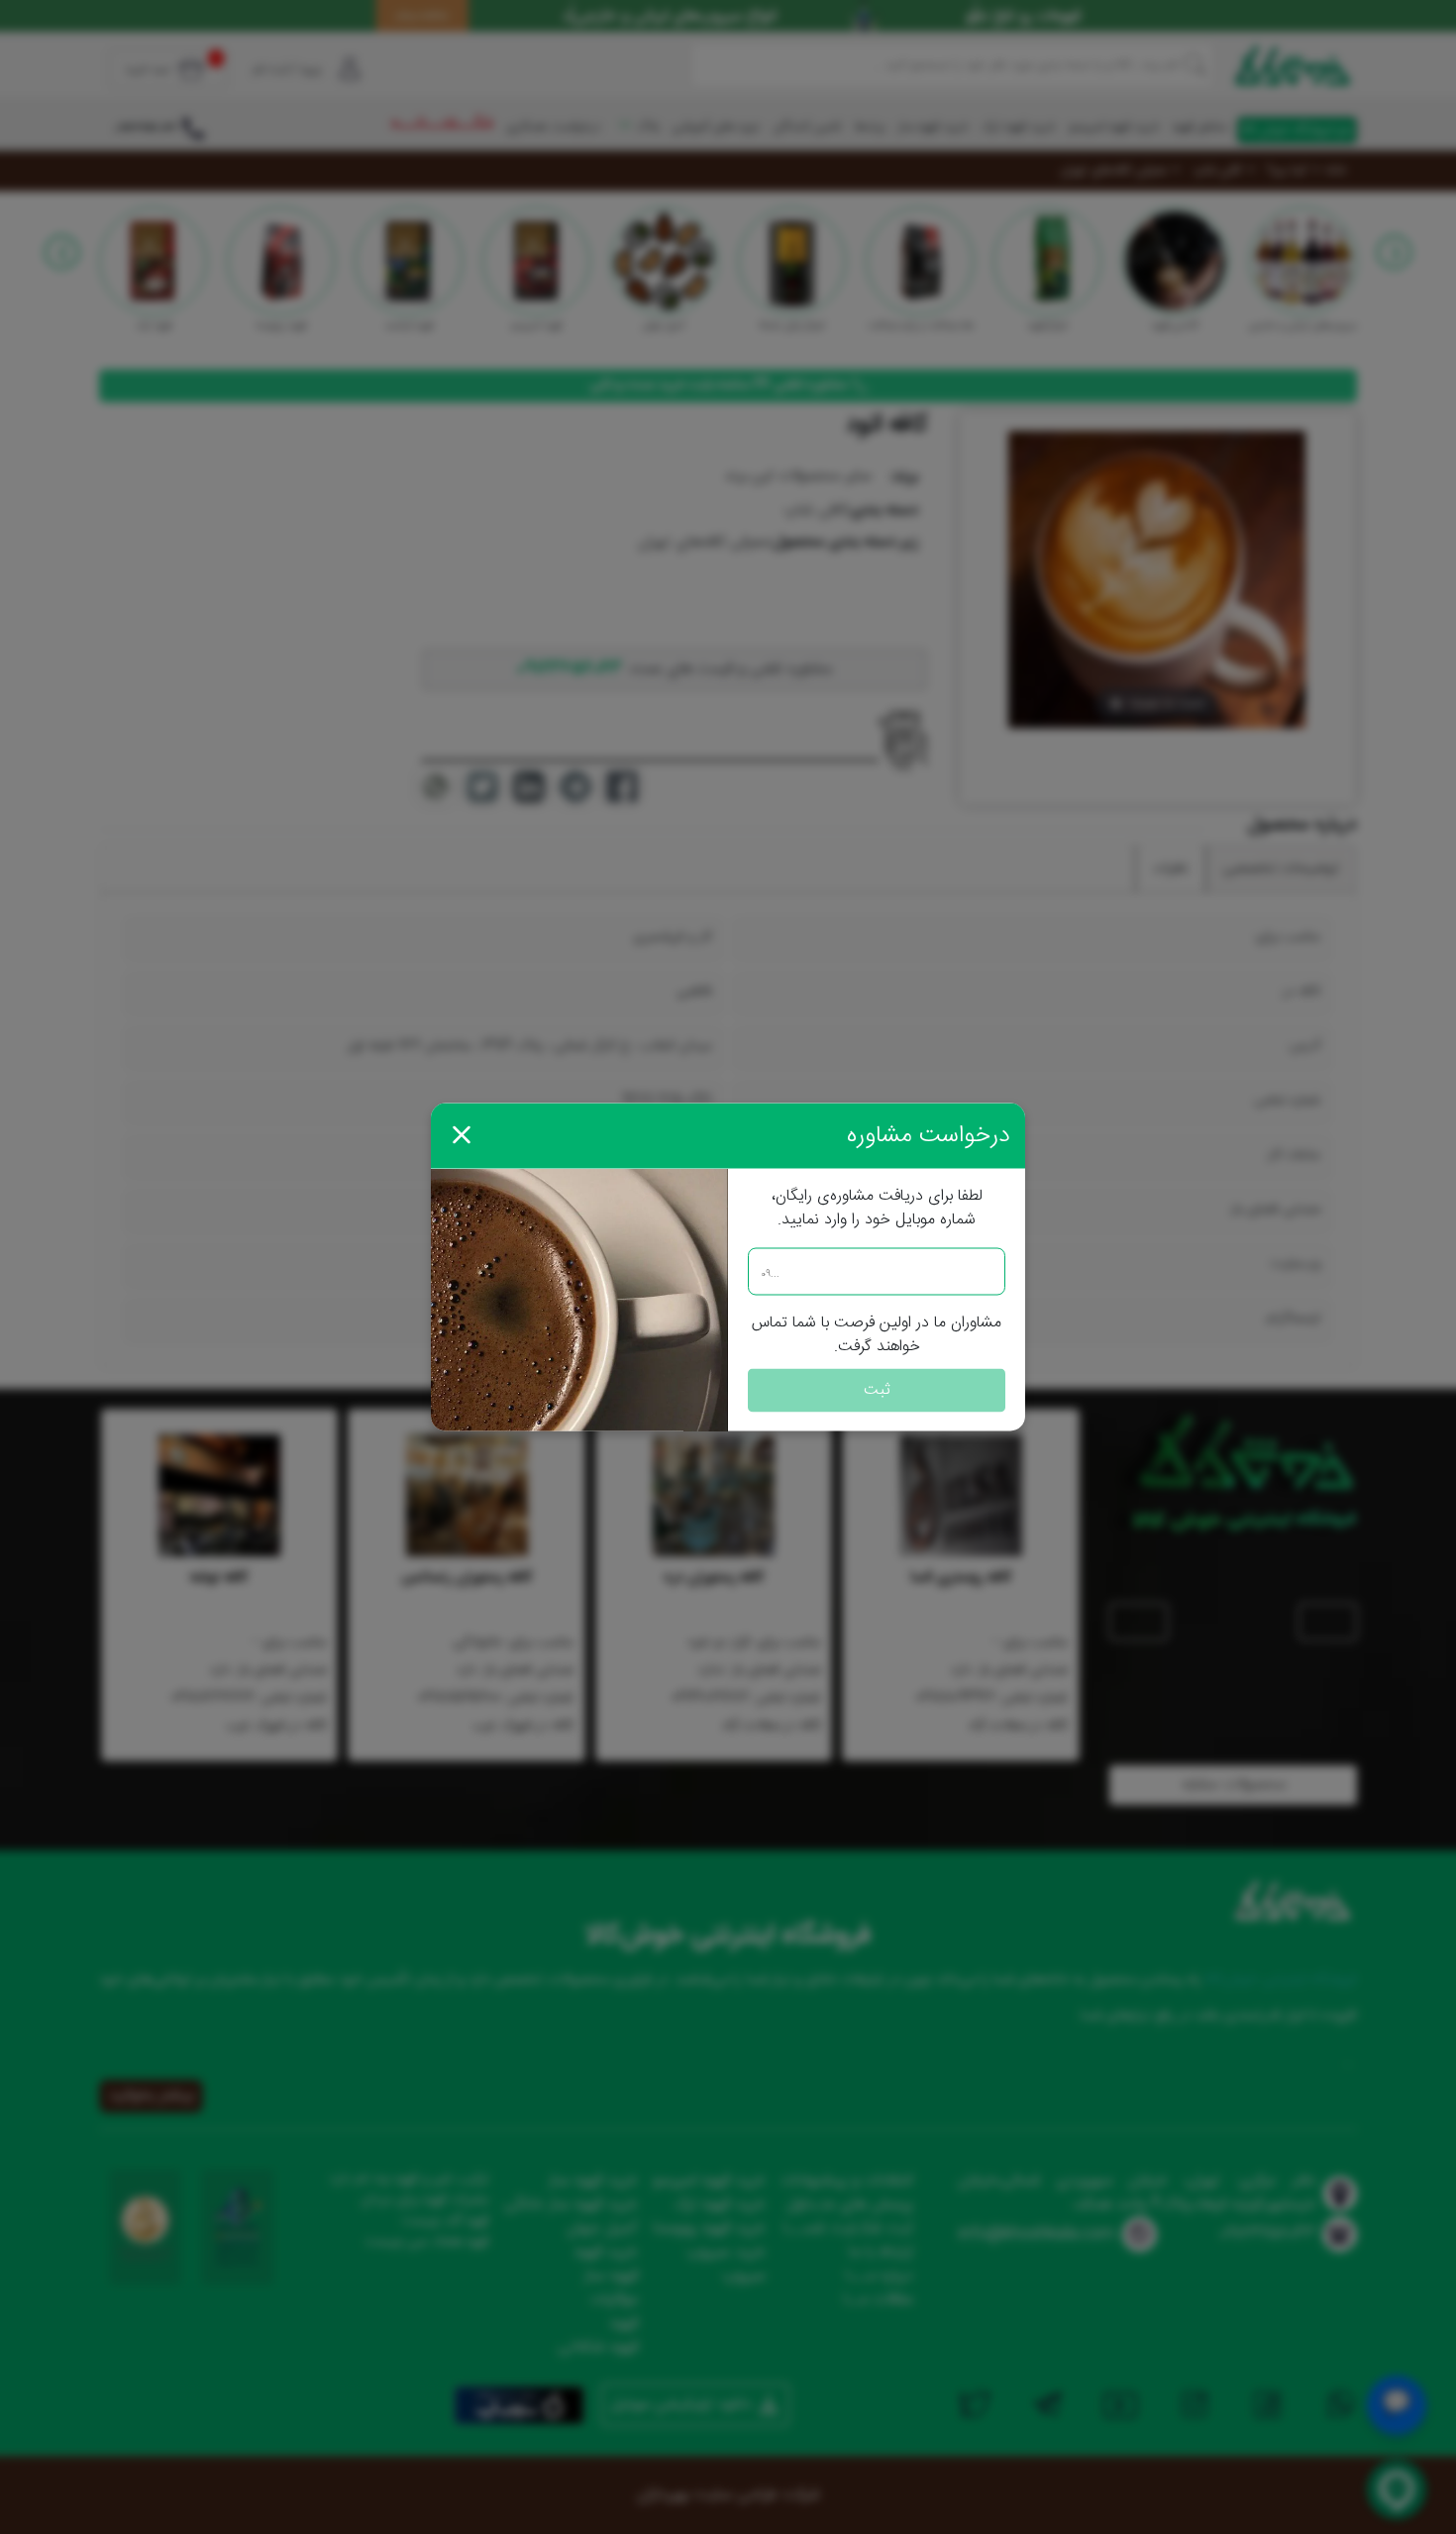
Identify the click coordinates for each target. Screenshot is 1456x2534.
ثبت (877, 1390)
